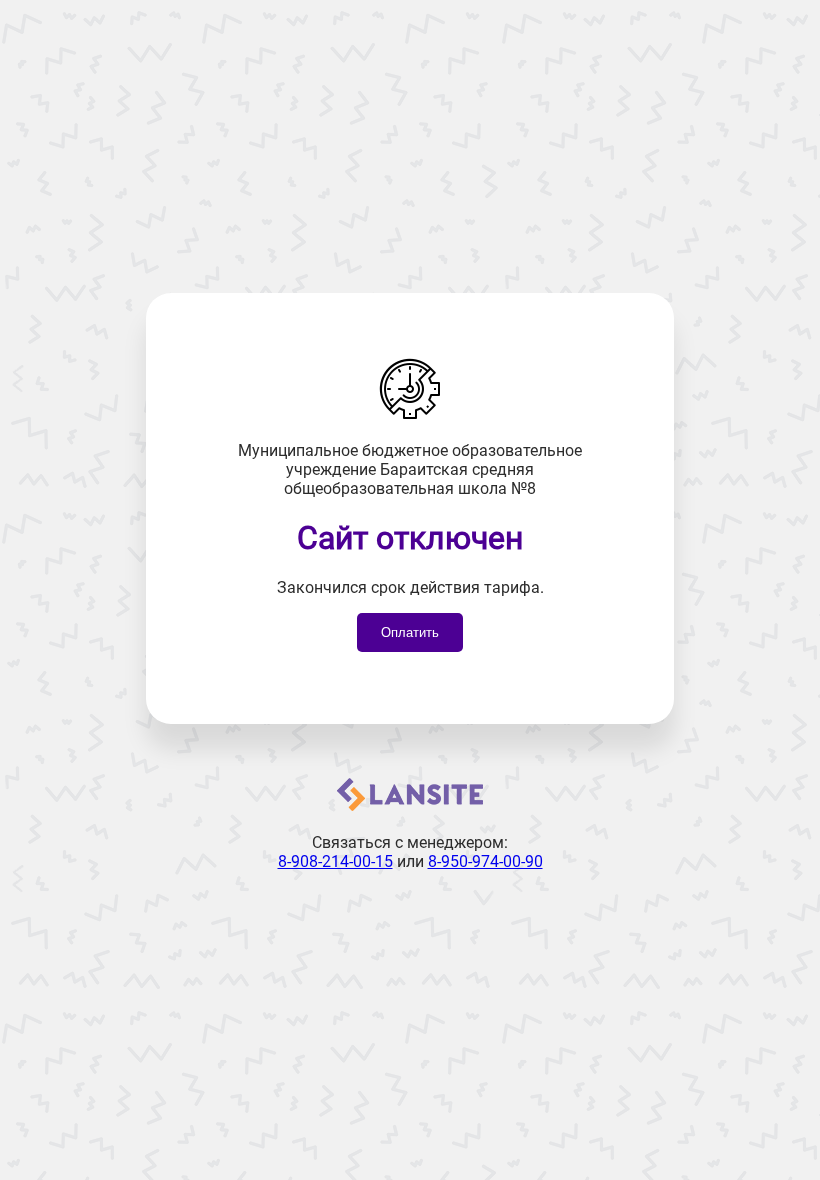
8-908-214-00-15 (335, 861)
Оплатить (410, 632)
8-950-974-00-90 (485, 861)
